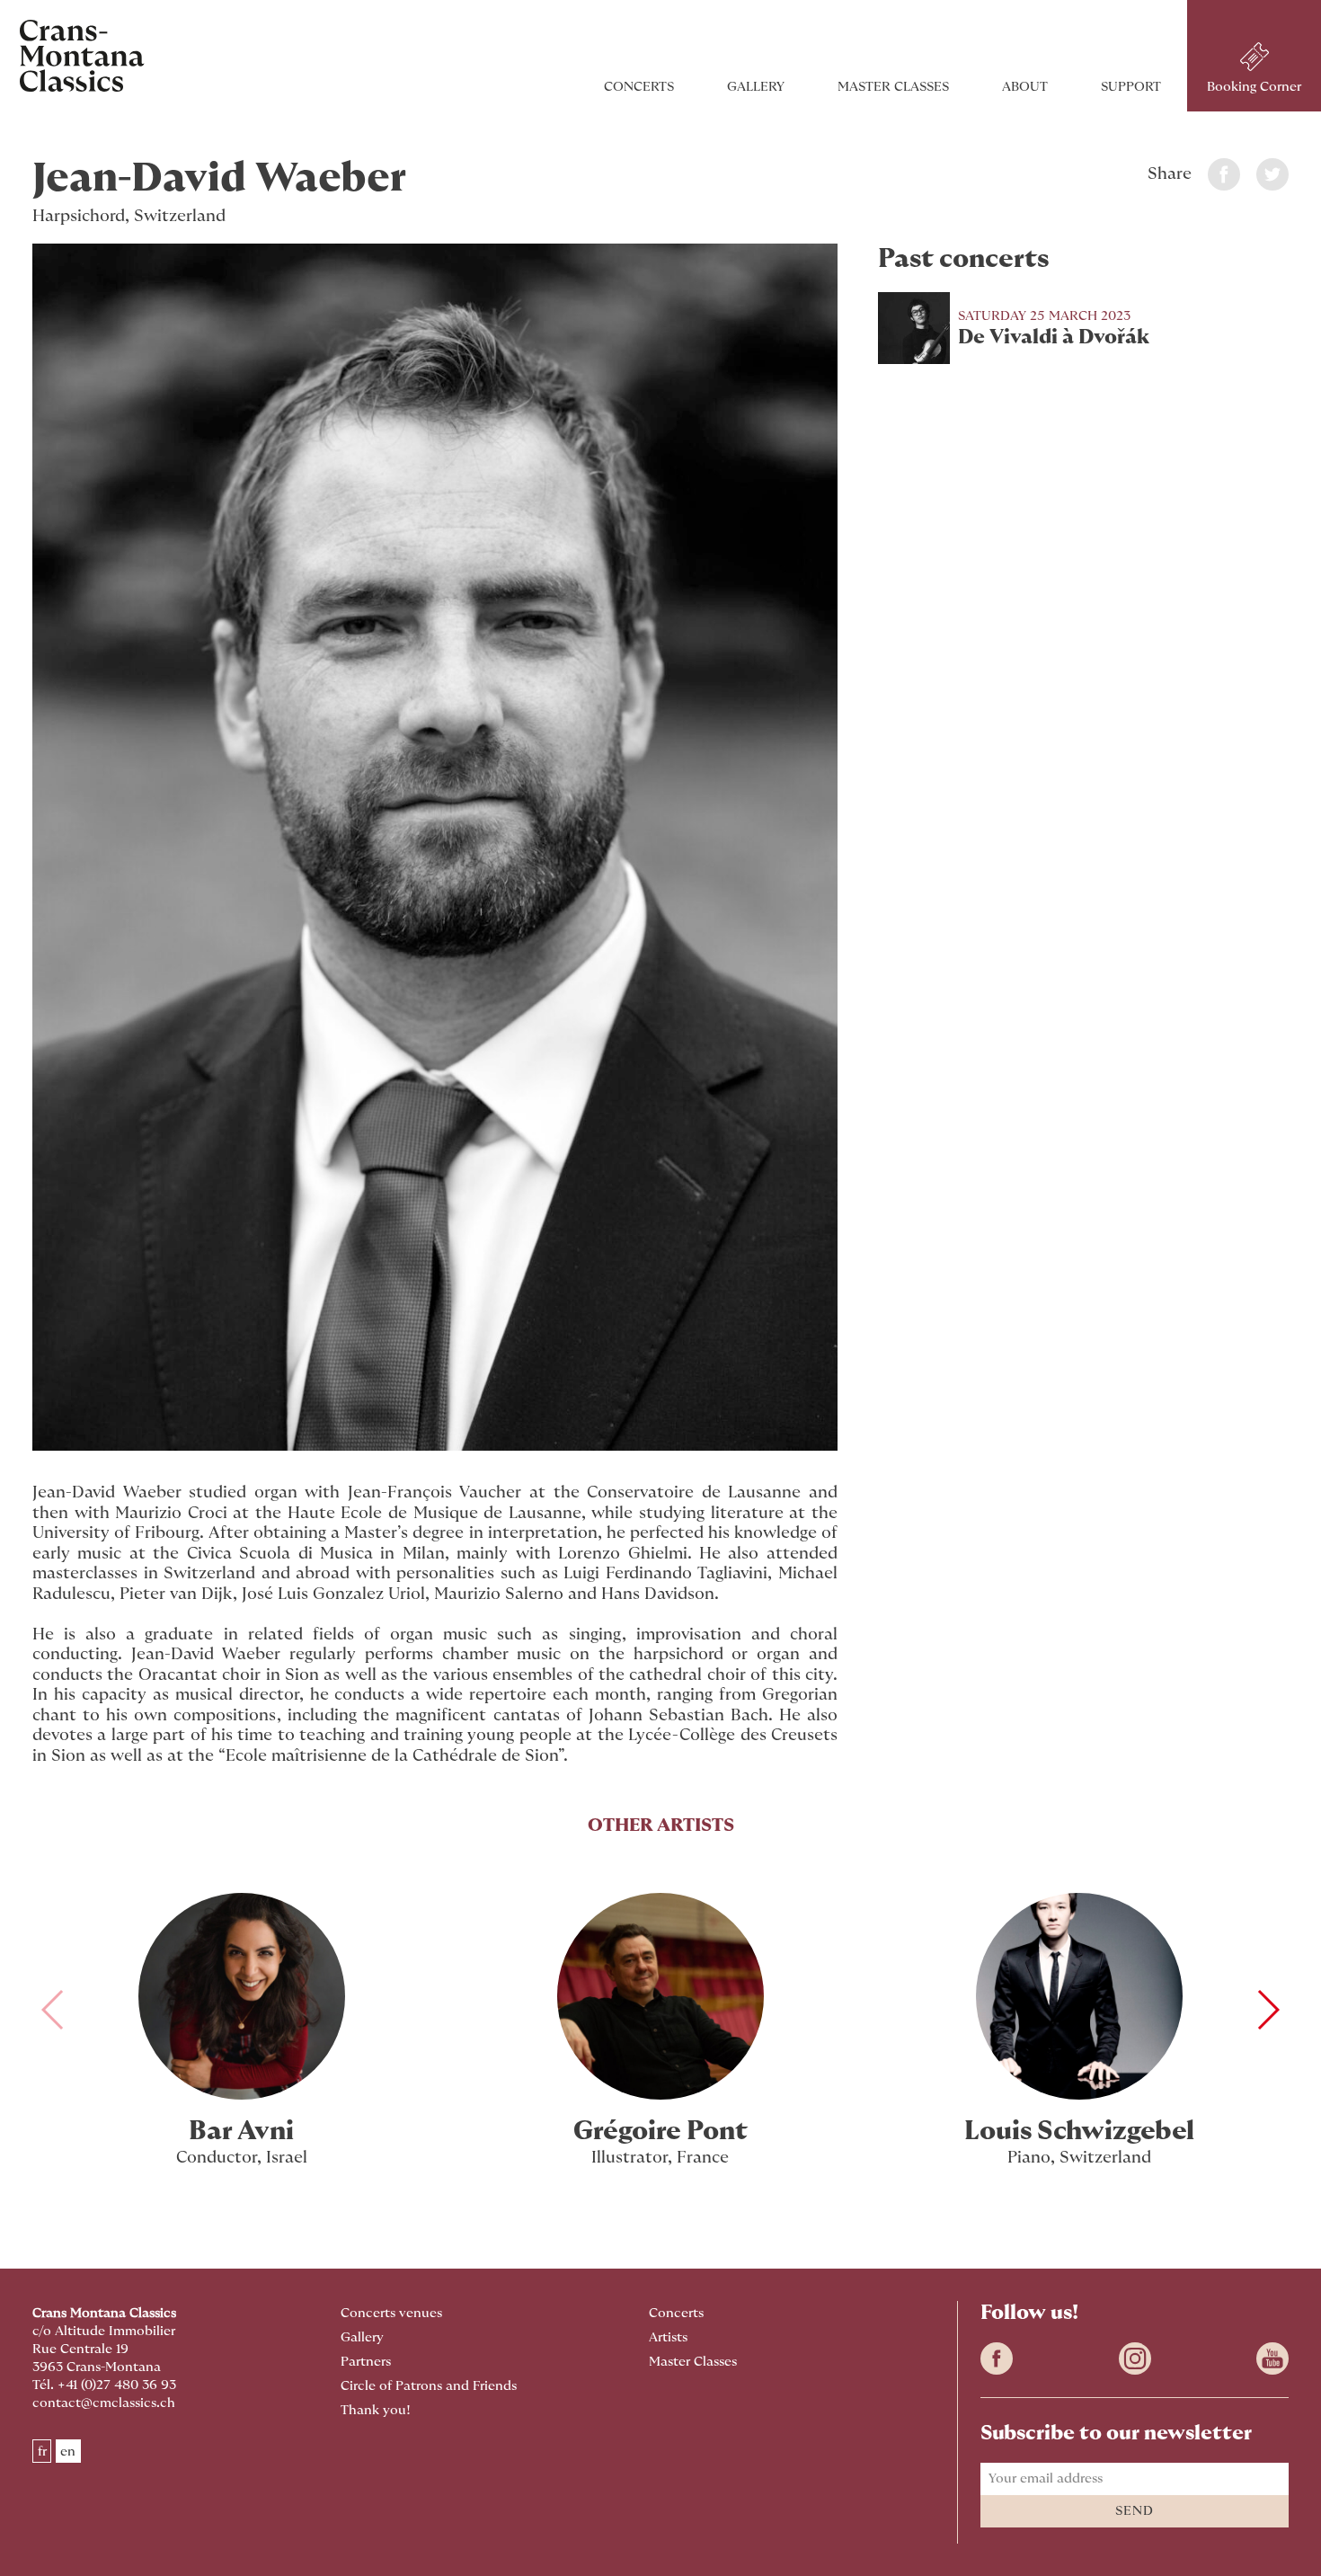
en (68, 2452)
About (1025, 87)
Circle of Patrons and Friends (429, 2386)
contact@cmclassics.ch (104, 2403)
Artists (668, 2337)
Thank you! (376, 2410)
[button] (1268, 2010)
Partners (366, 2362)
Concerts (639, 87)
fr (42, 2452)
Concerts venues (391, 2313)
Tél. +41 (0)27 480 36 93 (104, 2385)
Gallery (756, 87)
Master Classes (893, 87)
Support (1131, 87)
